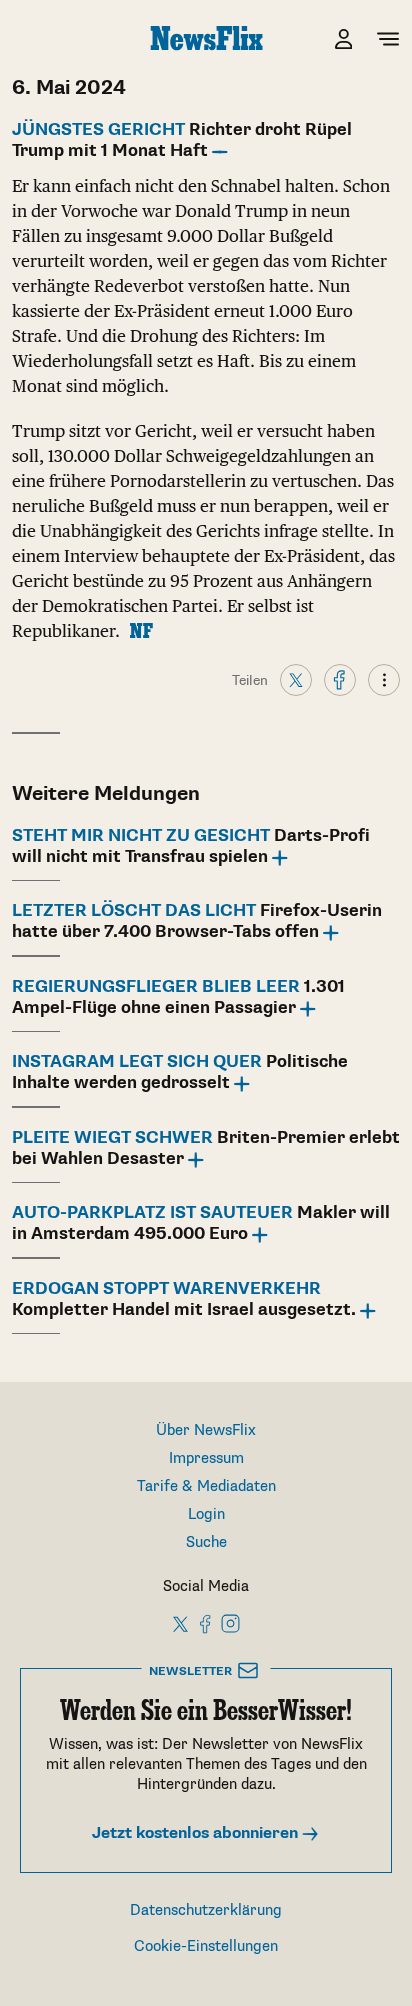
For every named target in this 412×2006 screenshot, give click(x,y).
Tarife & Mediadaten (206, 1486)
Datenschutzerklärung (206, 1910)
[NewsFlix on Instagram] (230, 1623)
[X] (296, 679)
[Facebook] (340, 679)
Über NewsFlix (206, 1430)
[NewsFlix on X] (181, 1623)
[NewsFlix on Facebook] (206, 1623)
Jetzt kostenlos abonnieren (197, 1833)
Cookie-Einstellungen (206, 1946)
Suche (206, 1542)
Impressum (206, 1458)
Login (206, 1514)
